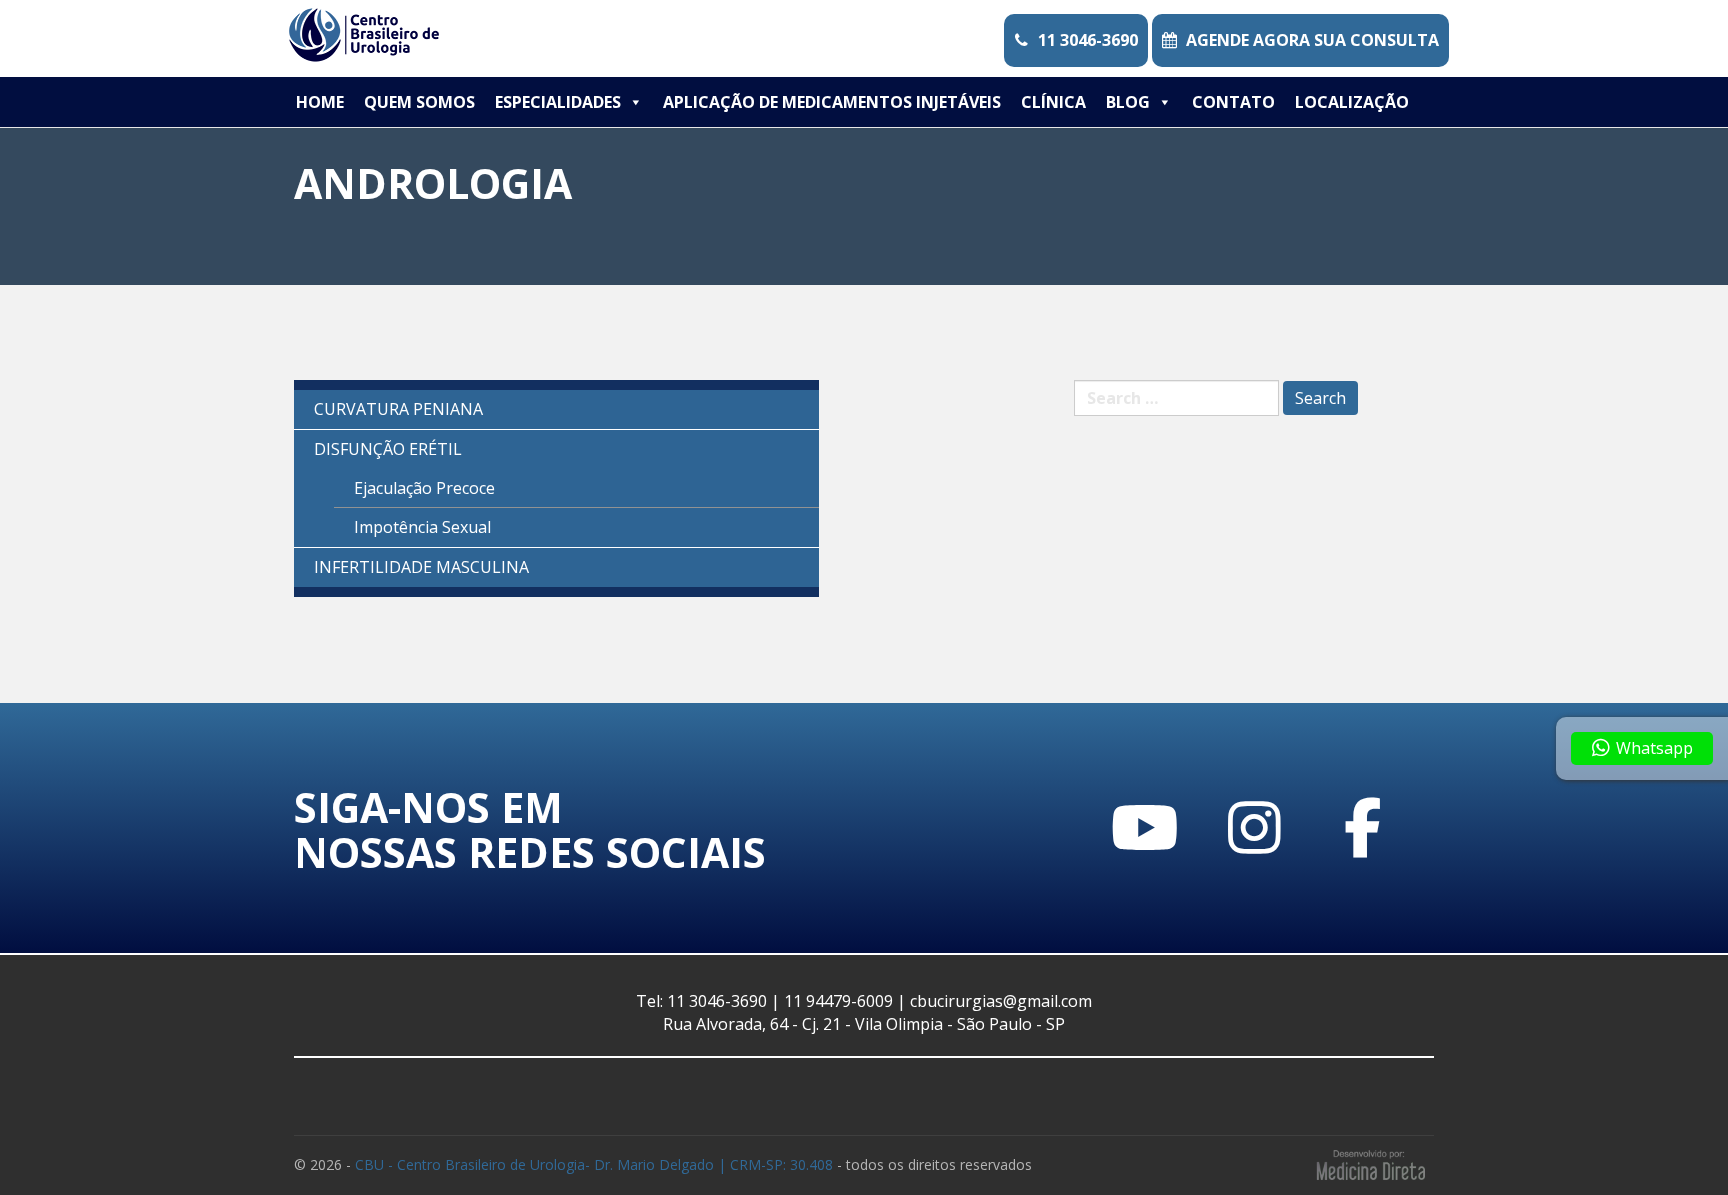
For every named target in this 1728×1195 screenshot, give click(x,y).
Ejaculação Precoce (424, 488)
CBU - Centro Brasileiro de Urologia (594, 1164)
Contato (1233, 102)
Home (320, 102)
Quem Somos (419, 102)
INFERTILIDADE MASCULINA (421, 567)
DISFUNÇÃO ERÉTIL (388, 449)
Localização (1352, 102)
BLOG (1128, 102)
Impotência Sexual (422, 527)
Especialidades (558, 102)
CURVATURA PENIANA (398, 409)
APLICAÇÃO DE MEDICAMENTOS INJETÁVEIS (832, 102)
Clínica (1053, 102)
